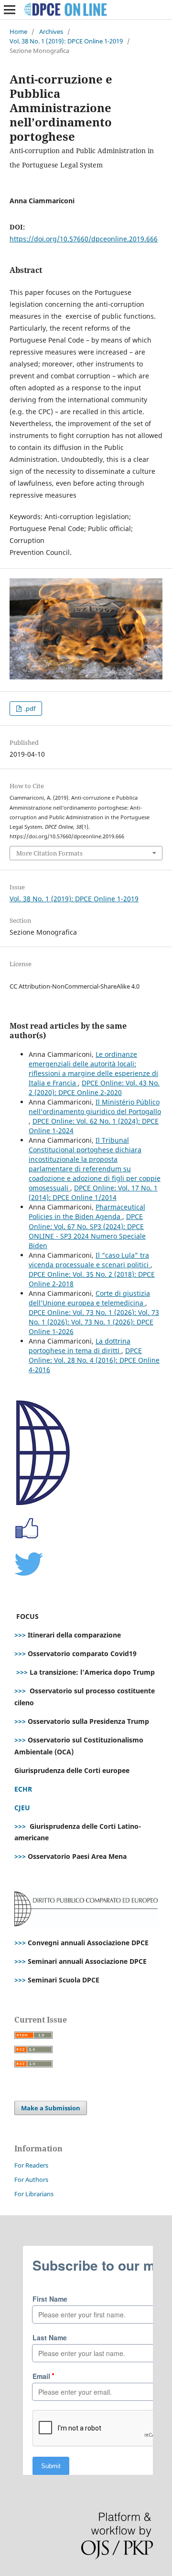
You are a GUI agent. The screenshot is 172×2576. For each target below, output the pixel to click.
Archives (51, 31)
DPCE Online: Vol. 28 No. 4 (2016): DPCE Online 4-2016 (94, 1360)
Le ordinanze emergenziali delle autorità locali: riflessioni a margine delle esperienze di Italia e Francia (93, 1069)
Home (18, 31)
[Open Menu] (10, 10)
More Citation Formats (49, 853)
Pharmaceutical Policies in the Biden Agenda (87, 1212)
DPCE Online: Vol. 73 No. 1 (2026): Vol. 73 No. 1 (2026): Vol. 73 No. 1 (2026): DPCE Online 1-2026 (94, 1322)
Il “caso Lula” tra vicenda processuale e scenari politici (90, 1260)
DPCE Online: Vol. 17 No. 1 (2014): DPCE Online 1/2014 (93, 1193)
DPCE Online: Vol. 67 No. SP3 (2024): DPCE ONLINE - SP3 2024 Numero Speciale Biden (87, 1231)
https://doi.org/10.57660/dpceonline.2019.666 (84, 239)
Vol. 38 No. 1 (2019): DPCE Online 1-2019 (66, 41)
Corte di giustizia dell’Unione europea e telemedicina (89, 1298)
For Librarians (34, 2194)
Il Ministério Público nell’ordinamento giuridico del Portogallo (95, 1107)
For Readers (31, 2165)
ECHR (23, 1789)
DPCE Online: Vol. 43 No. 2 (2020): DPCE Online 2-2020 (94, 1088)
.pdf (29, 709)
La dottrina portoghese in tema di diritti (80, 1346)
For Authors (31, 2180)
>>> (20, 1635)
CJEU (22, 1808)
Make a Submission (51, 2108)
